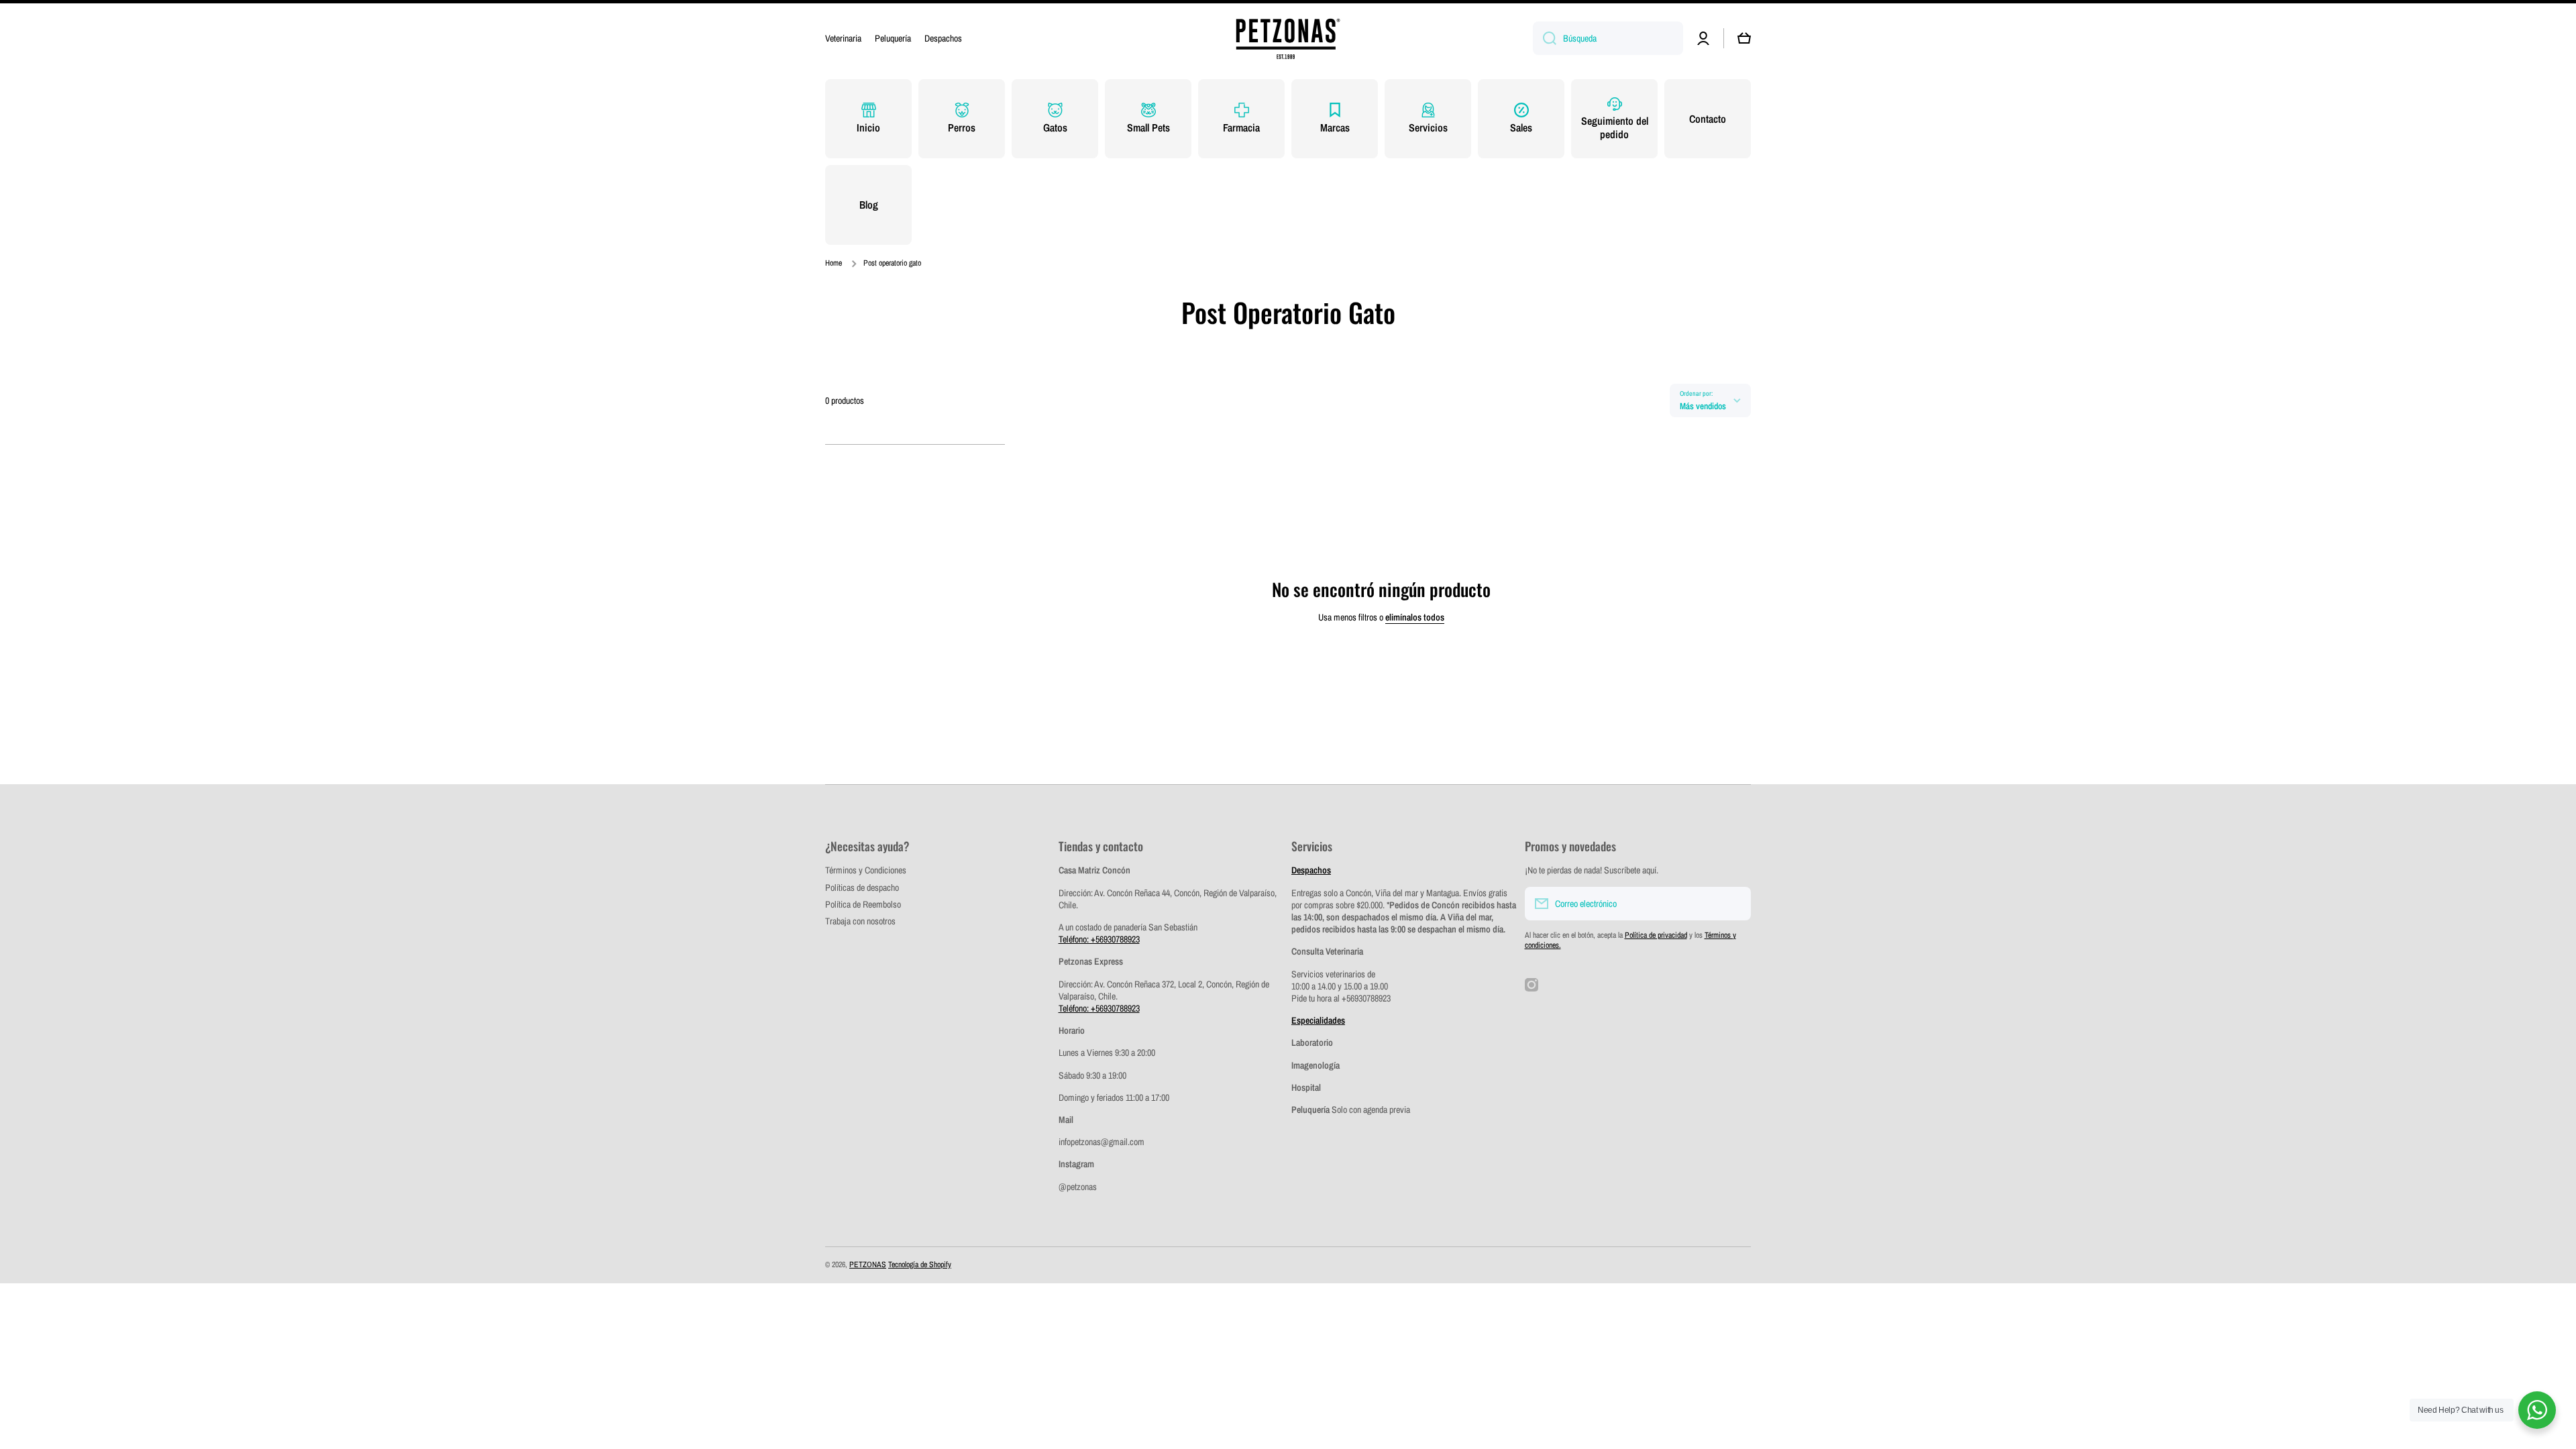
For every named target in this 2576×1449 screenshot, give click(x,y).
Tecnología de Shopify (920, 1265)
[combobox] (1608, 38)
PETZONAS (868, 1265)
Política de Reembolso (863, 904)
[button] (1744, 38)
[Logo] (1288, 39)
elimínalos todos (1415, 617)
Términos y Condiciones (866, 870)
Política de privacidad (1656, 935)
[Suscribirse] (1734, 904)
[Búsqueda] (1545, 38)
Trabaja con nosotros (860, 921)
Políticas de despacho (862, 888)
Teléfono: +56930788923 (1099, 939)
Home (834, 263)
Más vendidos (1703, 406)
